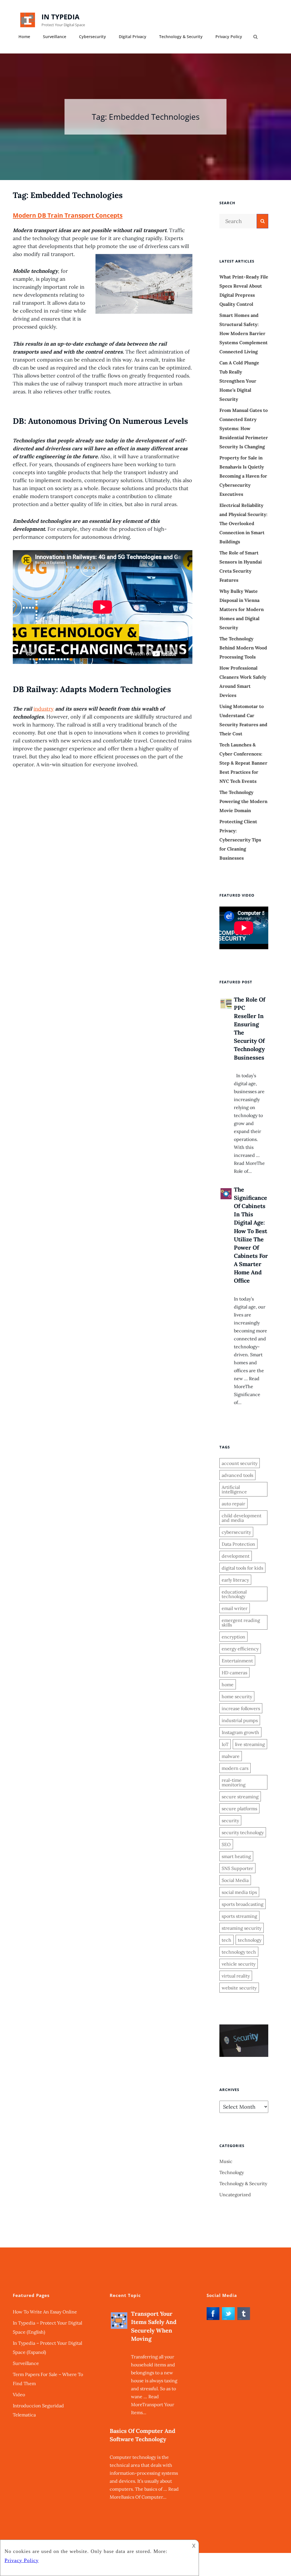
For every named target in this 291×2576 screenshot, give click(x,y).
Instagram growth (240, 1732)
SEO (226, 1844)
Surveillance (55, 37)
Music (226, 2161)
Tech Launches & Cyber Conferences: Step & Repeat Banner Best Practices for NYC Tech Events (243, 763)
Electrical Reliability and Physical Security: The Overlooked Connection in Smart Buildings (243, 523)
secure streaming (240, 1797)
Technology (232, 2172)
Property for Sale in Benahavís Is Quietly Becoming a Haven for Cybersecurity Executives (243, 476)
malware (231, 1756)
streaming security (242, 1928)
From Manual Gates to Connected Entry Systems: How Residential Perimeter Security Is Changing (244, 428)
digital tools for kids (242, 1568)
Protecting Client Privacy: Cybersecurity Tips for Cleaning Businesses (240, 840)
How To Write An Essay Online (45, 2312)
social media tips (239, 1892)
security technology (243, 1832)
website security (239, 1988)
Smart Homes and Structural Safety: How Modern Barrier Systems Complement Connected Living (244, 333)
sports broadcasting (243, 1904)
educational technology (234, 1594)
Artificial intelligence (234, 1489)
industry (44, 709)
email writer (235, 1608)
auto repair (233, 1504)
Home (24, 37)
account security (240, 1463)
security (230, 1820)
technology (250, 1940)
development (236, 1556)
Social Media (235, 1880)
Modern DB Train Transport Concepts (68, 215)
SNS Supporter (237, 1868)
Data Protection (238, 1544)
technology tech (239, 1952)
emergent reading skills (241, 1623)
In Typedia (61, 17)
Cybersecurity (93, 37)
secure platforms (239, 1809)
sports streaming (239, 1916)
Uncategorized (235, 2195)
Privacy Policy (229, 37)
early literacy (235, 1580)
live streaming (250, 1744)
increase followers (241, 1708)
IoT (225, 1744)
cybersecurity (236, 1532)
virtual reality (236, 1976)
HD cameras (234, 1673)
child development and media (242, 1518)
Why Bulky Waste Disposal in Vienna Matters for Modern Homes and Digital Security (242, 609)
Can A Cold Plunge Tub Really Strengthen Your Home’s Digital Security (239, 381)
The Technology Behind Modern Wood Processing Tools (243, 648)
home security (237, 1696)
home (228, 1685)
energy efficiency (240, 1649)
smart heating (236, 1856)
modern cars (235, 1768)
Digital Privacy (133, 37)
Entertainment (237, 1661)
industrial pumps (240, 1720)
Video (19, 2395)
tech (226, 1940)
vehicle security (239, 1964)
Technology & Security (181, 37)
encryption (233, 1637)
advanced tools (237, 1475)
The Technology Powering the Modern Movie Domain (243, 801)
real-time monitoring (234, 1782)
